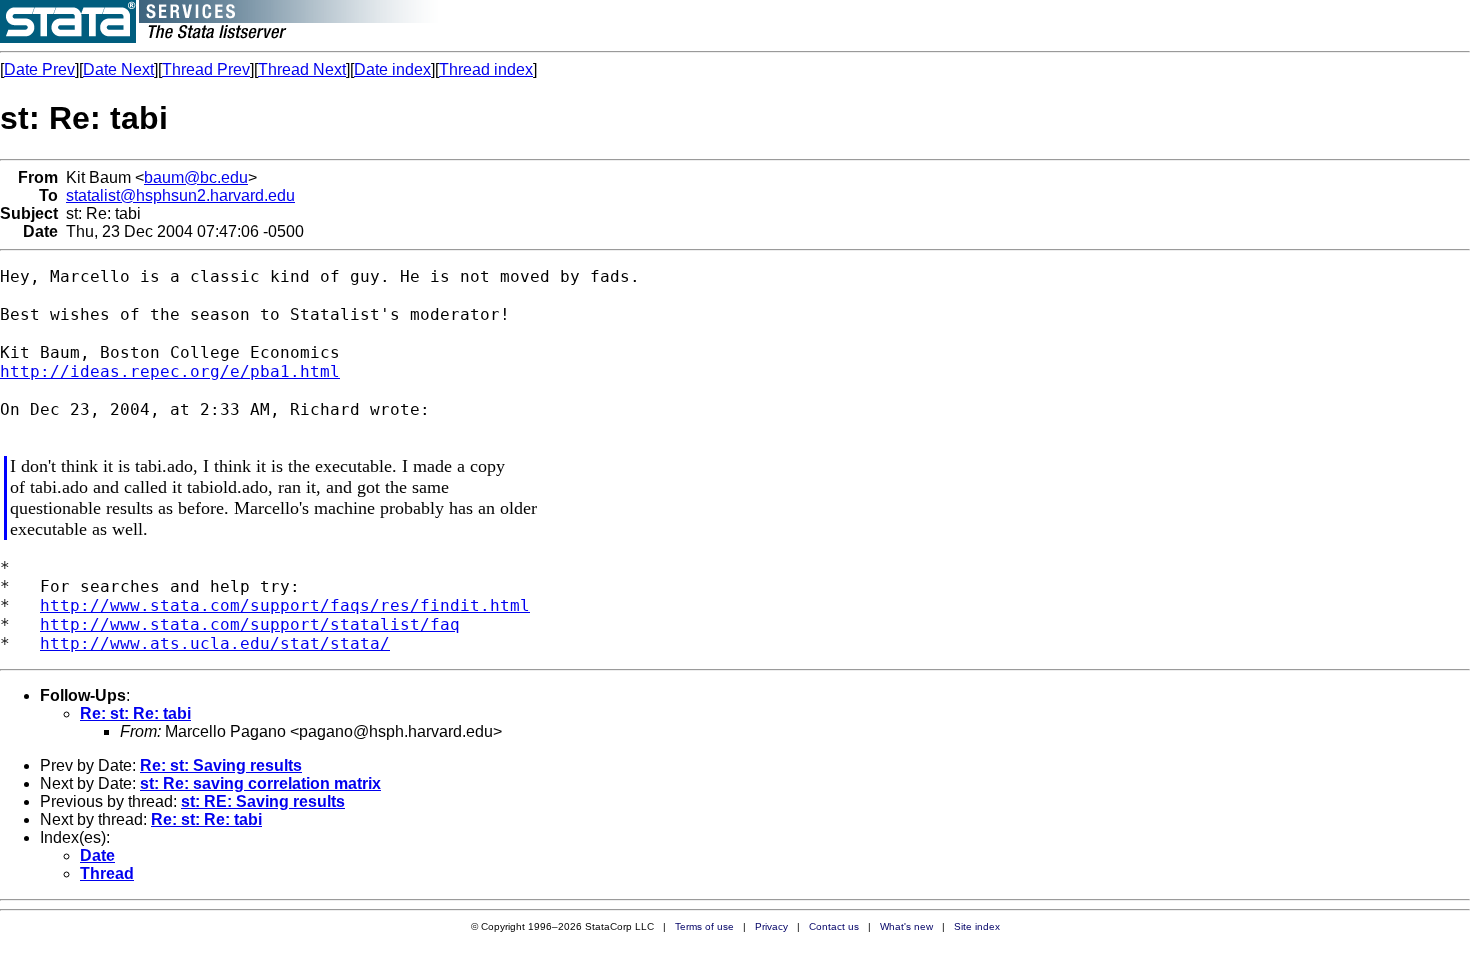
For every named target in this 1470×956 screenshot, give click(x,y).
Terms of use (704, 926)
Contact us (834, 926)
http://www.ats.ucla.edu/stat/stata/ (215, 643)
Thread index (486, 69)
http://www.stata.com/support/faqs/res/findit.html (285, 605)
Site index (977, 926)
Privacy (771, 926)
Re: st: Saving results (221, 765)
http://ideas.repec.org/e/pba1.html (170, 371)
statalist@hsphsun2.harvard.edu (180, 195)
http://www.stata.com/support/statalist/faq (250, 624)
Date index (392, 69)
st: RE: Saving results (263, 801)
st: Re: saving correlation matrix (260, 783)
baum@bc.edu (196, 177)
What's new (906, 926)
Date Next (118, 69)
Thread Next (302, 69)
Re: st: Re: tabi (135, 713)
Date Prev (39, 69)
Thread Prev (206, 69)
